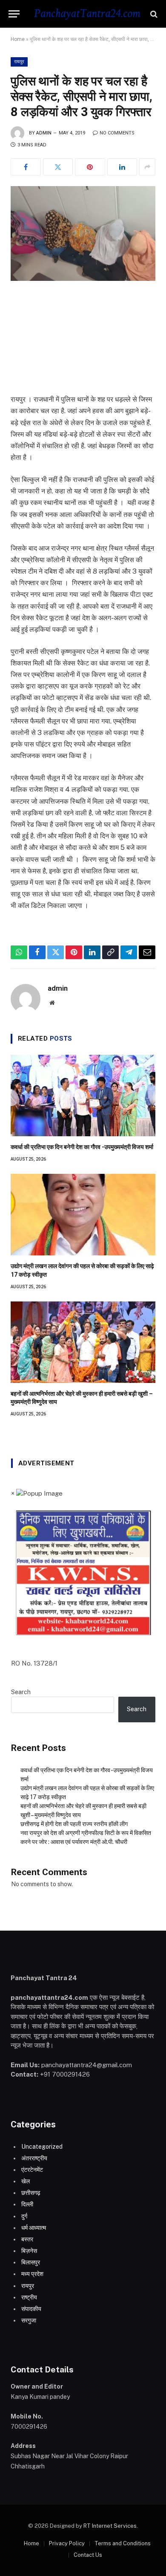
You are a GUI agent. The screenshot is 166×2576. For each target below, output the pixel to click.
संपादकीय (31, 2309)
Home (18, 39)
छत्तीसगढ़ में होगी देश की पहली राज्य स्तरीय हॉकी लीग (74, 1824)
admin (44, 133)
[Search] (153, 14)
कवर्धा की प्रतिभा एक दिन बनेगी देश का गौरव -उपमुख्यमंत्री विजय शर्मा (82, 1147)
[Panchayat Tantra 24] (87, 14)
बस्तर (27, 2239)
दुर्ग (24, 2216)
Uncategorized (42, 2147)
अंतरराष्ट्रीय (34, 2158)
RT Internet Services (110, 2526)
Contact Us (88, 2555)
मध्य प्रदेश (32, 2274)
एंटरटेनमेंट (32, 2170)
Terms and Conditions (123, 2543)
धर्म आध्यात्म (34, 2228)
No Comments (117, 133)
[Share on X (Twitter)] (58, 167)
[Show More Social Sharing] (147, 167)
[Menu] (14, 14)
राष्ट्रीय (29, 2297)
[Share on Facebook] (26, 167)
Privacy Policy (67, 2543)
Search (21, 1692)
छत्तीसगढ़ (31, 2193)
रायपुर (19, 62)
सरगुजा (29, 2320)
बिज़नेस (29, 2251)
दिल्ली (27, 2204)
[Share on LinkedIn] (122, 167)
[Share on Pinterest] (90, 167)
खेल (26, 2181)
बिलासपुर (31, 2262)
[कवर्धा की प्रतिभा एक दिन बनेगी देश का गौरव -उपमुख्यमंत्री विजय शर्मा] (83, 1095)
